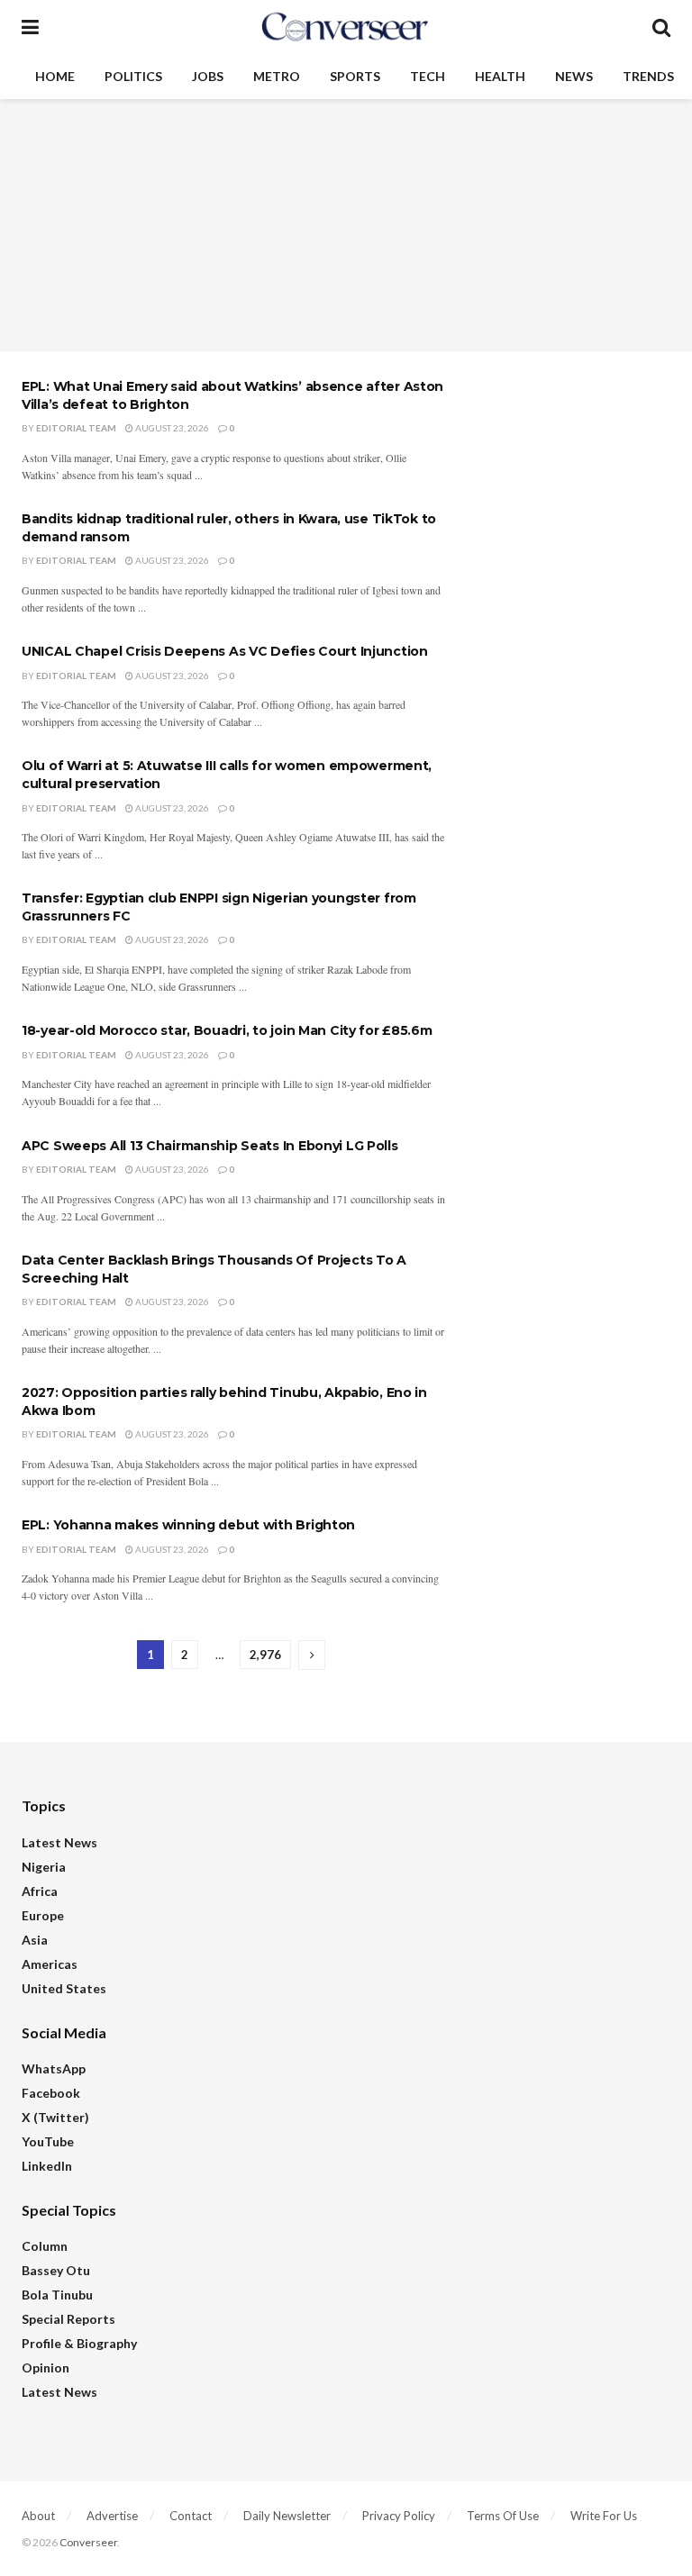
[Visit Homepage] (345, 27)
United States (64, 1988)
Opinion (46, 2367)
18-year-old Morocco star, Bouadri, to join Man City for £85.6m (227, 1030)
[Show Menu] (30, 27)
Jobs (208, 76)
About (38, 2516)
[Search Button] (661, 27)
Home (55, 76)
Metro (277, 76)
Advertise (112, 2516)
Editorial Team (76, 428)
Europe (43, 1915)
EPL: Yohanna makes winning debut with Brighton (188, 1525)
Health (500, 76)
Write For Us (604, 2516)
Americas (50, 1964)
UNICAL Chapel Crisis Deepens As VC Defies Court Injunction (225, 651)
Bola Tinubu (57, 2295)
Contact (191, 2516)
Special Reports (68, 2319)
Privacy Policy (399, 2516)
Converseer (88, 2542)
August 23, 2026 (171, 428)
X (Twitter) (55, 2117)
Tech (428, 76)
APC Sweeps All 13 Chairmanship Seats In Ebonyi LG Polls (210, 1146)
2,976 (265, 1655)
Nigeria (44, 1867)
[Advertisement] (346, 225)
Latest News (59, 1842)
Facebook (51, 2093)
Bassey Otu (56, 2270)
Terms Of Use (503, 2516)
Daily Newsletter (287, 2516)
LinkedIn (47, 2166)
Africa (40, 1891)
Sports (355, 76)
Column (45, 2246)
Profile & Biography (79, 2343)
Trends (648, 76)
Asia (35, 1940)
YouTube (48, 2141)
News (574, 76)
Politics (133, 76)
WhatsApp (54, 2068)
